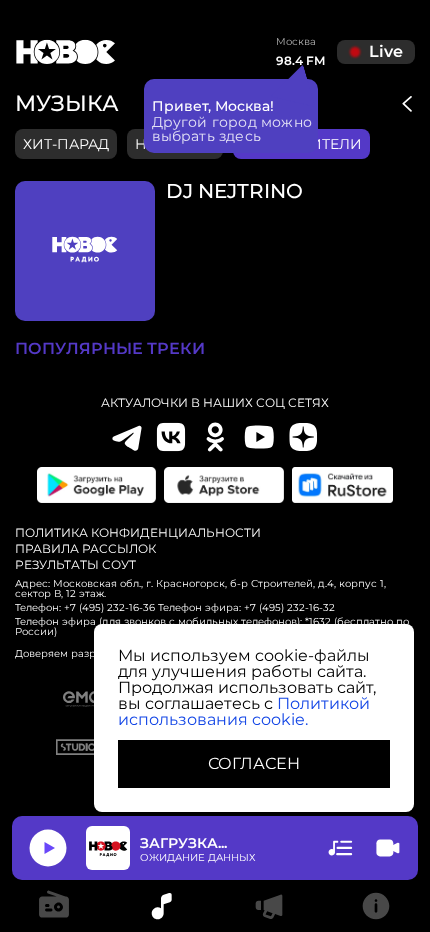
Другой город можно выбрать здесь (232, 129)
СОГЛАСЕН (254, 763)
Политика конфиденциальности (138, 533)
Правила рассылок (85, 549)
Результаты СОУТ (75, 565)
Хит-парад (66, 144)
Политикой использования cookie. (244, 711)
